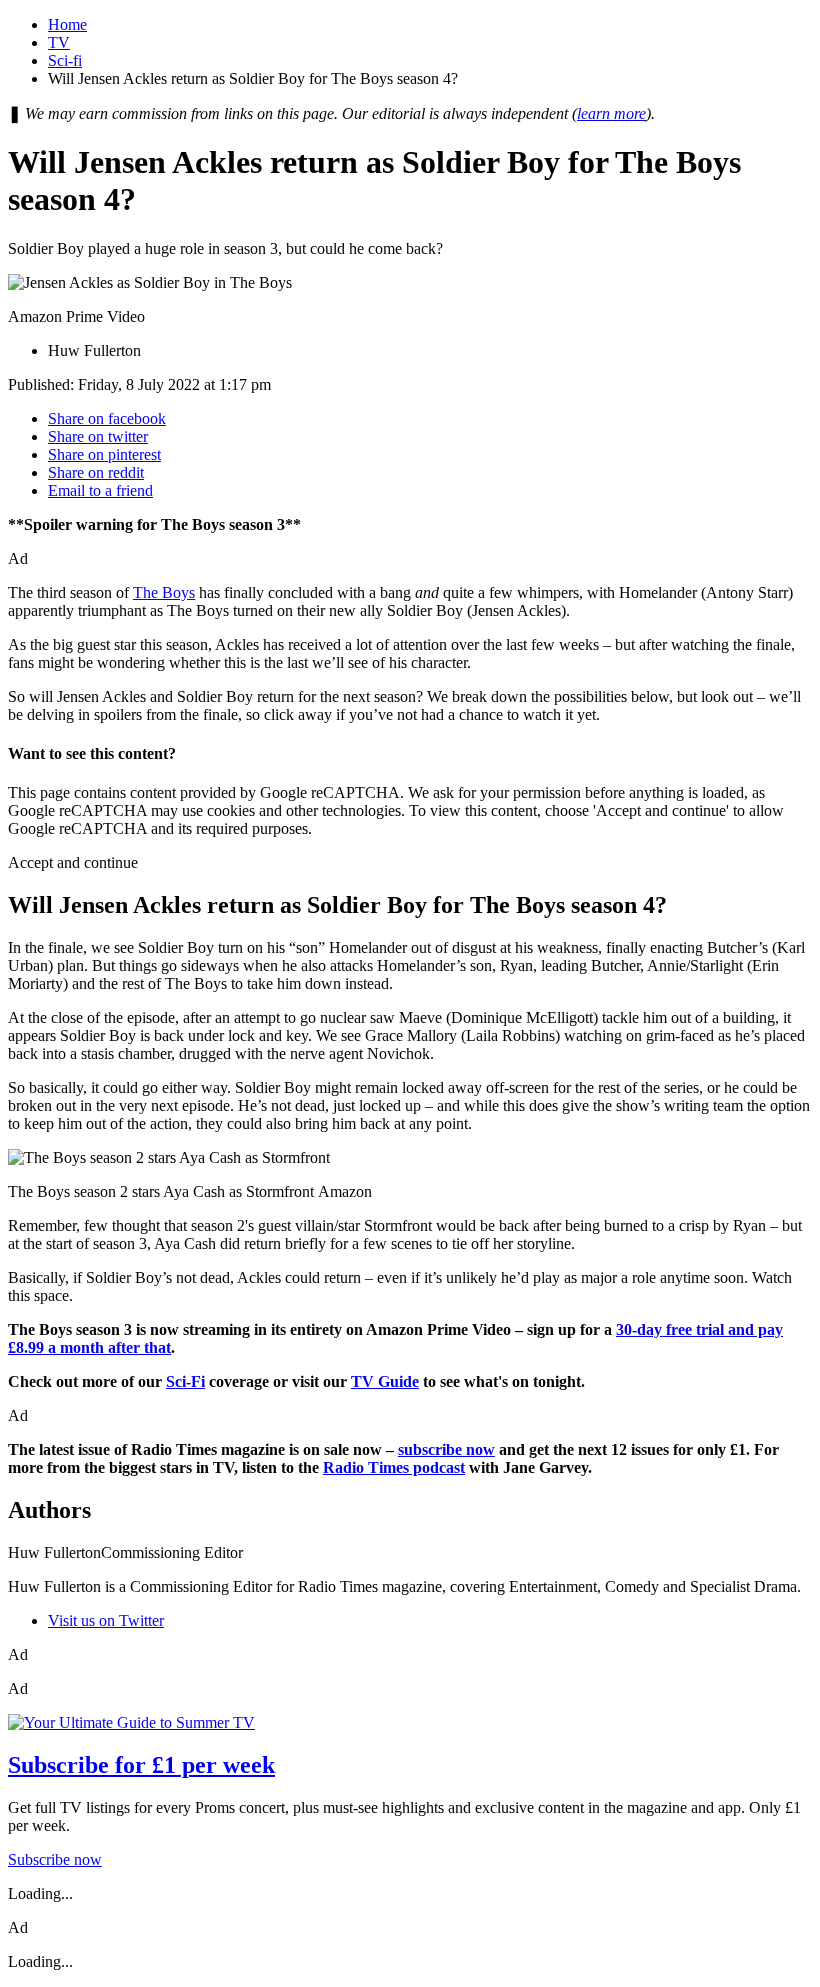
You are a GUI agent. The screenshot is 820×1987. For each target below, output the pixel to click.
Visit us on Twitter (106, 1620)
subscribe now (446, 1449)
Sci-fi (65, 60)
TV (59, 42)
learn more (611, 113)
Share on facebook (107, 418)
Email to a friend (100, 490)
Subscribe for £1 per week (141, 1765)
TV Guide (385, 1381)
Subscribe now (55, 1859)
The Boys (164, 592)
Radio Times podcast (394, 1467)
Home (67, 24)
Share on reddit (96, 472)
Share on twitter (98, 436)
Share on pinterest (104, 454)
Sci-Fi (185, 1381)
